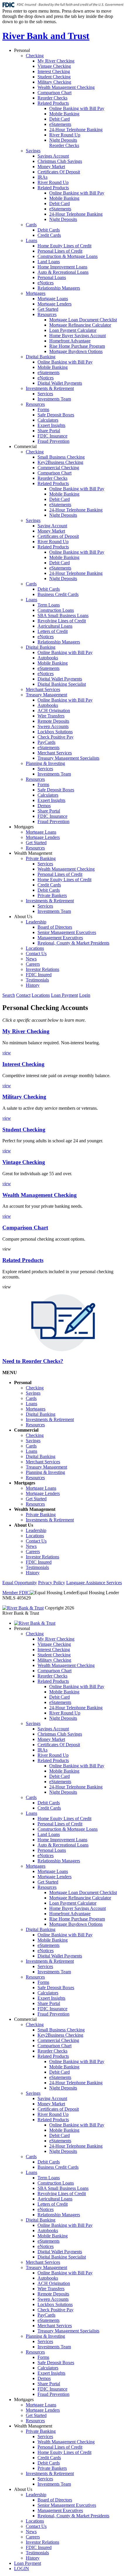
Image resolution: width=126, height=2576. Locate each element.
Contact (23, 995)
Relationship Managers (59, 288)
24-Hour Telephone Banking (76, 130)
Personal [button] (22, 50)
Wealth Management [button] (33, 853)
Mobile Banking (64, 114)
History (33, 985)
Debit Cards (49, 230)
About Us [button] (23, 917)
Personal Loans (52, 277)
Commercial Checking (58, 468)
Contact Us (36, 953)
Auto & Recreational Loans (63, 272)
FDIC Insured (39, 975)
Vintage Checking (54, 66)
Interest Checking (54, 71)
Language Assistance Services (94, 1583)
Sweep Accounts (53, 726)
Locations (35, 948)
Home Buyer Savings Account (78, 336)
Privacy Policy (52, 1583)
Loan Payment (64, 995)
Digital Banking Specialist (62, 684)
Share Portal (49, 431)
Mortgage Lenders (55, 304)
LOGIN (22, 2569)
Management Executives (60, 938)
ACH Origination (54, 711)
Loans (31, 240)
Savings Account (53, 156)
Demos (44, 806)
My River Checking (56, 61)
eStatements (60, 124)
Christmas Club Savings (60, 161)
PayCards (46, 742)
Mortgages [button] (24, 827)
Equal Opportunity (20, 1583)
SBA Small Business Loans (63, 615)
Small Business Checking (61, 457)
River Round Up (65, 135)
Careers (33, 964)
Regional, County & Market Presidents (73, 943)
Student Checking (54, 77)
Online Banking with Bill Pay (77, 108)
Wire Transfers (51, 716)
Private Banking (41, 858)
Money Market (51, 167)
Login (85, 995)
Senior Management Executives (67, 932)
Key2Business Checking (60, 462)
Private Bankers (52, 895)
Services (45, 394)
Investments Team (54, 399)
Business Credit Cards (58, 594)
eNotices (46, 283)
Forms (43, 409)
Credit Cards (49, 235)
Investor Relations (42, 969)
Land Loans (49, 262)
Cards (31, 225)
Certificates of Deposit (58, 536)
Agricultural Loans (55, 626)
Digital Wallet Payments (60, 383)
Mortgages (36, 293)
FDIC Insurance (52, 436)
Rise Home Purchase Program (77, 346)
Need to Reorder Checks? (33, 1361)
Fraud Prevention (53, 441)
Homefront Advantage (70, 341)
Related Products (53, 103)
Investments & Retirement (50, 388)
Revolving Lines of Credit (62, 621)
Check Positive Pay (56, 737)
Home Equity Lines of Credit (64, 246)
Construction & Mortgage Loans (68, 256)
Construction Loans (56, 610)
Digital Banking (41, 357)
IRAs (42, 177)
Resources (47, 314)
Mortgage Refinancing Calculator (80, 325)
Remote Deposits (53, 721)
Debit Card (59, 119)
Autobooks (48, 658)
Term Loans (49, 605)
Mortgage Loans (53, 299)
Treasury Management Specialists (68, 758)
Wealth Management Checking (66, 87)
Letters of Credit (53, 631)
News (31, 959)
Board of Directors (55, 927)
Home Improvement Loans (62, 267)
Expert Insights (51, 425)
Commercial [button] (25, 446)
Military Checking (54, 82)
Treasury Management (46, 695)
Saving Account (52, 526)
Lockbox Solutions (55, 732)
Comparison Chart (55, 93)
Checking (35, 56)
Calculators (48, 420)
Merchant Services (43, 689)
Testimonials (37, 980)
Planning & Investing (45, 763)
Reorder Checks (52, 98)
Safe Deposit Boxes (56, 415)
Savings (33, 151)
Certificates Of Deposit (59, 172)
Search (9, 995)
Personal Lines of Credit (60, 251)
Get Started (48, 309)
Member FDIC (16, 1593)
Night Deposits (63, 140)
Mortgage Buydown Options (76, 351)
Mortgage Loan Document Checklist (83, 320)
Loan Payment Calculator (73, 330)
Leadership (36, 922)
